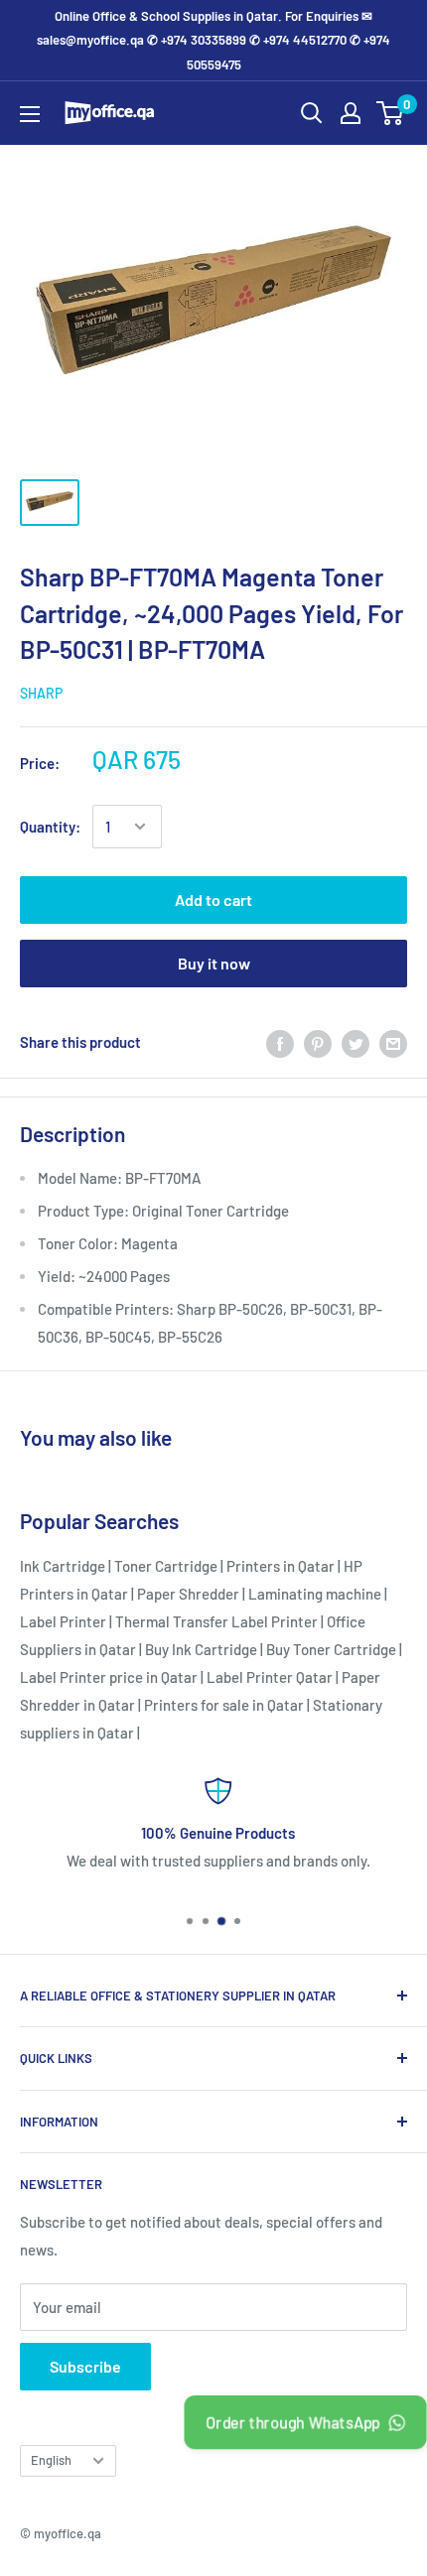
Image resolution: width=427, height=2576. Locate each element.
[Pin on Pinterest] (318, 1042)
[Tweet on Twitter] (356, 1042)
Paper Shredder (188, 1594)
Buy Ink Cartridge (201, 1649)
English (51, 2460)
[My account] (351, 113)
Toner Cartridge (166, 1566)
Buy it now (214, 963)
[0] (391, 113)
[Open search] (312, 113)
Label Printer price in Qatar (109, 1677)
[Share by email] (393, 1042)
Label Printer (63, 1621)
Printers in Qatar (281, 1566)
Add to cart (213, 900)
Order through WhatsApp (293, 2422)
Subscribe (85, 2366)
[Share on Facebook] (280, 1042)
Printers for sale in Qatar (224, 1705)
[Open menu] (30, 114)
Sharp (41, 693)
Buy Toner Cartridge (331, 1649)
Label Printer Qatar (270, 1677)
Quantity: (50, 827)
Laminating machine (315, 1594)
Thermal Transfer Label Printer (216, 1621)
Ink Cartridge (63, 1566)
